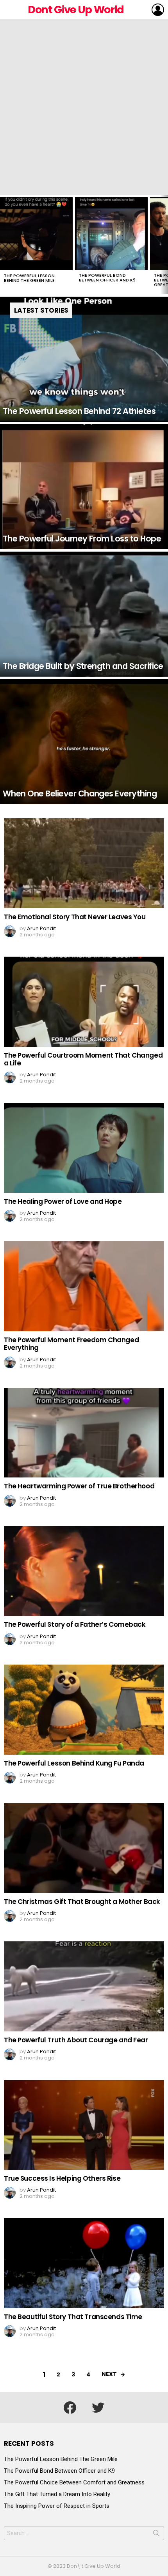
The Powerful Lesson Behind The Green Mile (29, 278)
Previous (4, 244)
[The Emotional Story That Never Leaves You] (84, 863)
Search (156, 2535)
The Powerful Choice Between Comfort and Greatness (74, 2482)
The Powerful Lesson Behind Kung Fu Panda (74, 1763)
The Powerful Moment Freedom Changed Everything (71, 1344)
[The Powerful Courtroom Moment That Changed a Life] (84, 1002)
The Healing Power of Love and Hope (63, 1201)
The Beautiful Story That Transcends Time (73, 2317)
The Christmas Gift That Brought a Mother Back (82, 1902)
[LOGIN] (158, 10)
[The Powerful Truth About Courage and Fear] (84, 1986)
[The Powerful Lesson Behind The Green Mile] (36, 234)
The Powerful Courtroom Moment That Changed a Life (83, 1059)
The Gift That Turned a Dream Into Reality (57, 2494)
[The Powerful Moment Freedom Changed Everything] (84, 1286)
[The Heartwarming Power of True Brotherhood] (84, 1433)
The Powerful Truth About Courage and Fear (76, 2040)
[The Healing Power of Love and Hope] (84, 1148)
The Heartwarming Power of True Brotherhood (79, 1486)
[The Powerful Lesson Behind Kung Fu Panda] (84, 1710)
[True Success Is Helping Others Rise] (84, 2125)
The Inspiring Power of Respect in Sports (57, 2506)
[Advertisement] (84, 107)
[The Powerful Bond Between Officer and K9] (111, 234)
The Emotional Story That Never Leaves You (75, 917)
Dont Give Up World (76, 10)
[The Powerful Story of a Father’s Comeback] (84, 1571)
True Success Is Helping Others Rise (62, 2178)
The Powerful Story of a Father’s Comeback (75, 1624)
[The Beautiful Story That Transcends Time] (84, 2263)
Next (164, 244)
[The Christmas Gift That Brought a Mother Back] (84, 1848)
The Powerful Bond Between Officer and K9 (107, 278)
